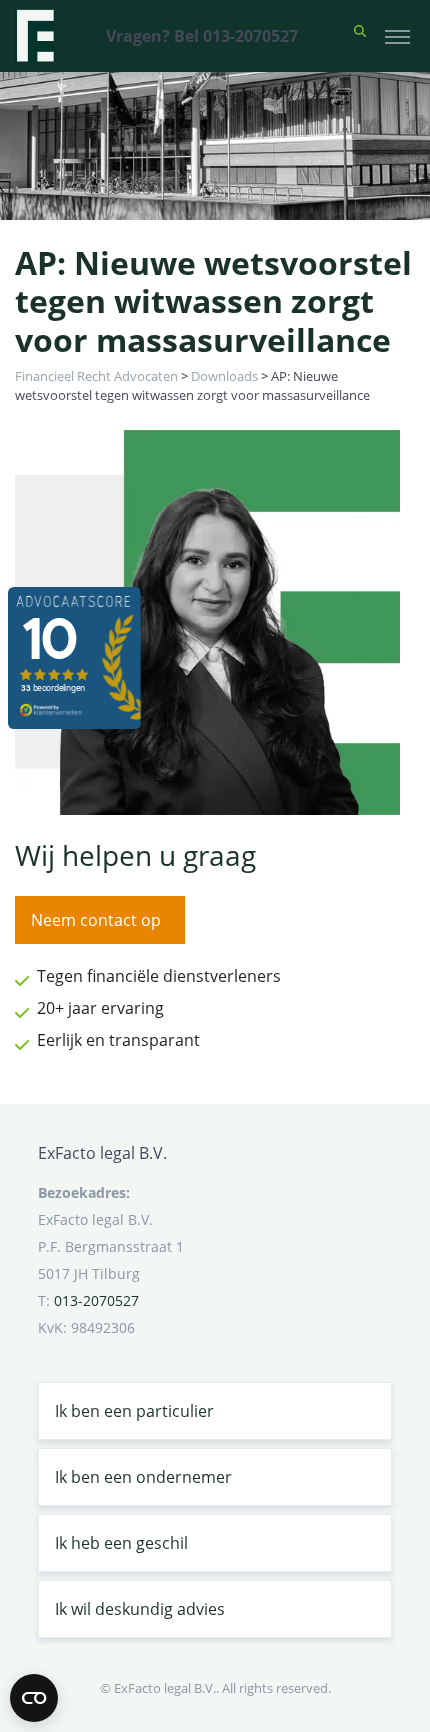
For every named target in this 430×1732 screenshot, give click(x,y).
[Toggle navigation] (397, 36)
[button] (360, 36)
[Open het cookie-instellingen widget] (34, 1698)
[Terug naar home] (35, 36)
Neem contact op (96, 920)
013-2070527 (96, 1300)
